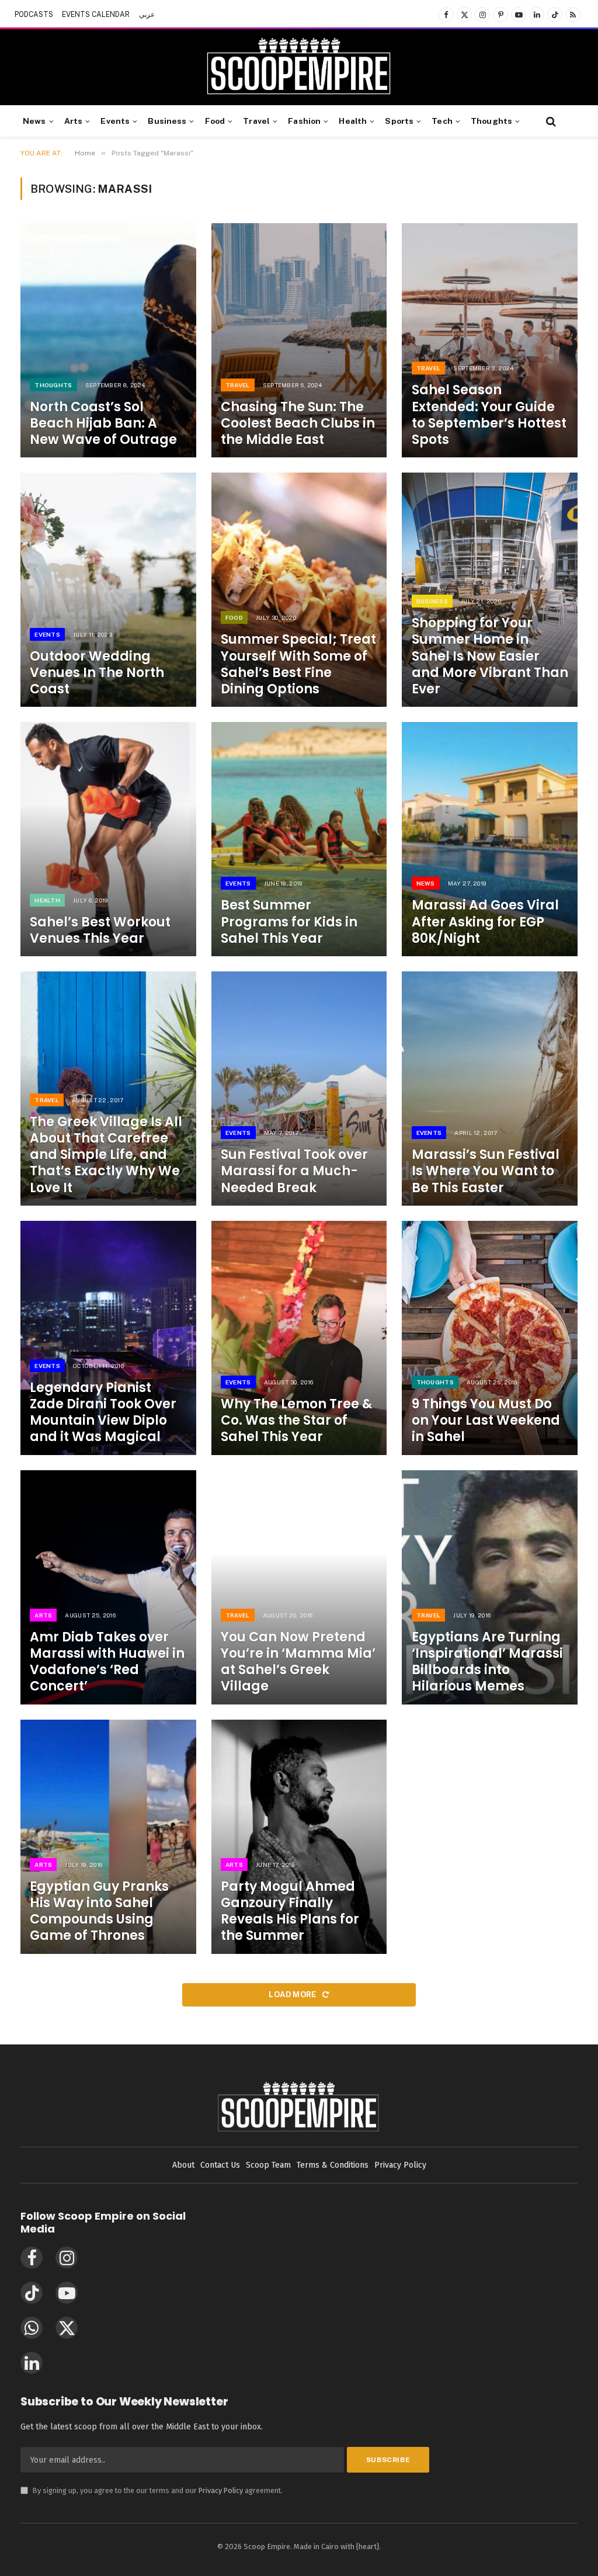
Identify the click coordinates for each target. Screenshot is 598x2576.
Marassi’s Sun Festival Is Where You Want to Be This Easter (486, 1171)
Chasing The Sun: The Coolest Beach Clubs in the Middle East (298, 423)
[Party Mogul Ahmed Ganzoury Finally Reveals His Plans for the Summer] (299, 1837)
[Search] (550, 121)
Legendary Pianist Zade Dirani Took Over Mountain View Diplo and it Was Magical (103, 1413)
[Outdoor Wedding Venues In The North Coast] (108, 590)
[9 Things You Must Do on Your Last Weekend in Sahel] (490, 1338)
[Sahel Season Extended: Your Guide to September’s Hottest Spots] (490, 340)
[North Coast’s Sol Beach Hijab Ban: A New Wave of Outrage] (108, 340)
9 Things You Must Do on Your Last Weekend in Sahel (486, 1421)
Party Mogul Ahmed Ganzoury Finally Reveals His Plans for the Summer (290, 1912)
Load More (293, 1995)
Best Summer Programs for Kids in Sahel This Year (289, 922)
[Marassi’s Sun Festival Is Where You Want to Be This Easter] (490, 1089)
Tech (442, 121)
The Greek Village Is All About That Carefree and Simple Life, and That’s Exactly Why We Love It (106, 1155)
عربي (147, 15)
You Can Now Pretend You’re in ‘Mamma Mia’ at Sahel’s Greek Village (298, 1662)
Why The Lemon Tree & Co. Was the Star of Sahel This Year (296, 1421)
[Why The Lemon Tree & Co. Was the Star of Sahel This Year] (299, 1338)
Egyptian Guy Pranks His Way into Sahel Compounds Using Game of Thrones (99, 1912)
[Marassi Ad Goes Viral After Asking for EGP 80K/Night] (490, 839)
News (34, 121)
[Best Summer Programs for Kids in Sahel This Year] (299, 839)
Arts (74, 121)
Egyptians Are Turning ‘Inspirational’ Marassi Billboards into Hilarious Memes (487, 1662)
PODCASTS (34, 15)
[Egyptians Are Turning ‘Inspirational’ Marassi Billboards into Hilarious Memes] (490, 1587)
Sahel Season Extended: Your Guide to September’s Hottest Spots (489, 415)
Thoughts (491, 121)
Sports (399, 121)
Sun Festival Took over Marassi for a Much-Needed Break (294, 1171)
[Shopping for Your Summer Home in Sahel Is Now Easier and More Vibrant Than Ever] (490, 590)
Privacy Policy (221, 2490)
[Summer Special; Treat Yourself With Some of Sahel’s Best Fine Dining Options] (299, 590)
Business (167, 121)
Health (353, 121)
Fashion (304, 121)
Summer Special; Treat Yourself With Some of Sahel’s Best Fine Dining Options (298, 664)
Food (215, 121)
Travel (256, 121)
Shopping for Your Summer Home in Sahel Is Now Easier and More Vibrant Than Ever (490, 656)
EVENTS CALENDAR (96, 15)
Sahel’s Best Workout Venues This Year (100, 931)
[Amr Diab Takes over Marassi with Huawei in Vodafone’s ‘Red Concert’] (108, 1587)
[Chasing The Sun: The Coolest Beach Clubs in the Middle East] (299, 340)
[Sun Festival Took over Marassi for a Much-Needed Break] (299, 1089)
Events (115, 121)
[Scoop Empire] (299, 67)
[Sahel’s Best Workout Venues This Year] (108, 839)
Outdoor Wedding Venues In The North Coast (97, 673)
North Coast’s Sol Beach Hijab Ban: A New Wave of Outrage (103, 423)
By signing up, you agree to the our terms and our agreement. (152, 2490)
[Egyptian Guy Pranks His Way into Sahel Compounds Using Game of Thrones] (108, 1837)
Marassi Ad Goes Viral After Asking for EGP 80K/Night (485, 922)
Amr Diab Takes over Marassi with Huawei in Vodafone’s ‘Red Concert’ (107, 1662)
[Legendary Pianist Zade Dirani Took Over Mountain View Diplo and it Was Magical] (108, 1338)
